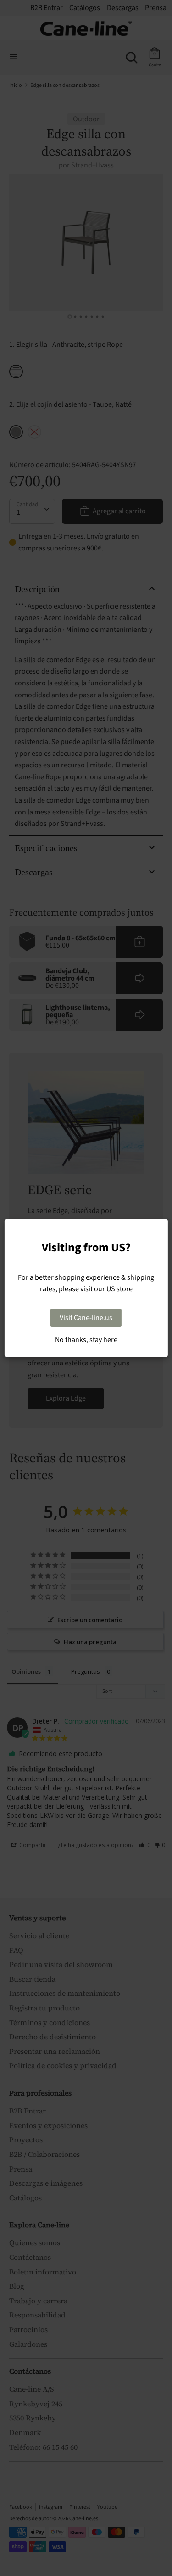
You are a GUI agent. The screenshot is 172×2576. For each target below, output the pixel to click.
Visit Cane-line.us (86, 1318)
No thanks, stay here (86, 1340)
